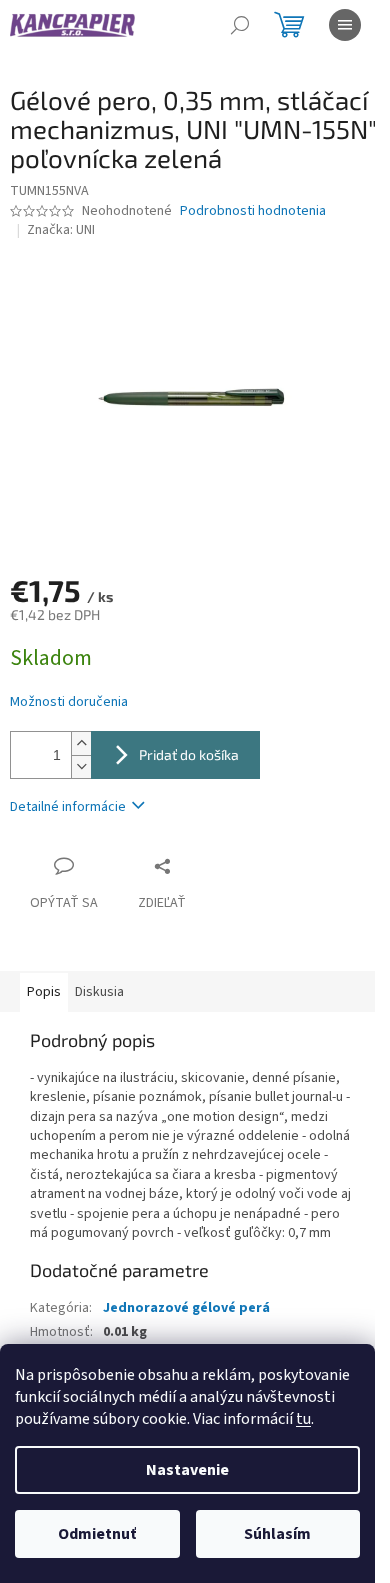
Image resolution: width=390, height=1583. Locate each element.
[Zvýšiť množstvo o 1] (81, 743)
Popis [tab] (44, 992)
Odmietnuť (97, 1534)
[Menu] (345, 25)
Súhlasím (277, 1534)
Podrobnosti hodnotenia (253, 211)
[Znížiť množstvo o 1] (81, 766)
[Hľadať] (240, 25)
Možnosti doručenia (69, 702)
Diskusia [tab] (99, 992)
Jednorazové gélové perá (186, 1308)
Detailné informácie (68, 807)
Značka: (61, 230)
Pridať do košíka (189, 754)
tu (303, 1419)
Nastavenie (187, 1470)
